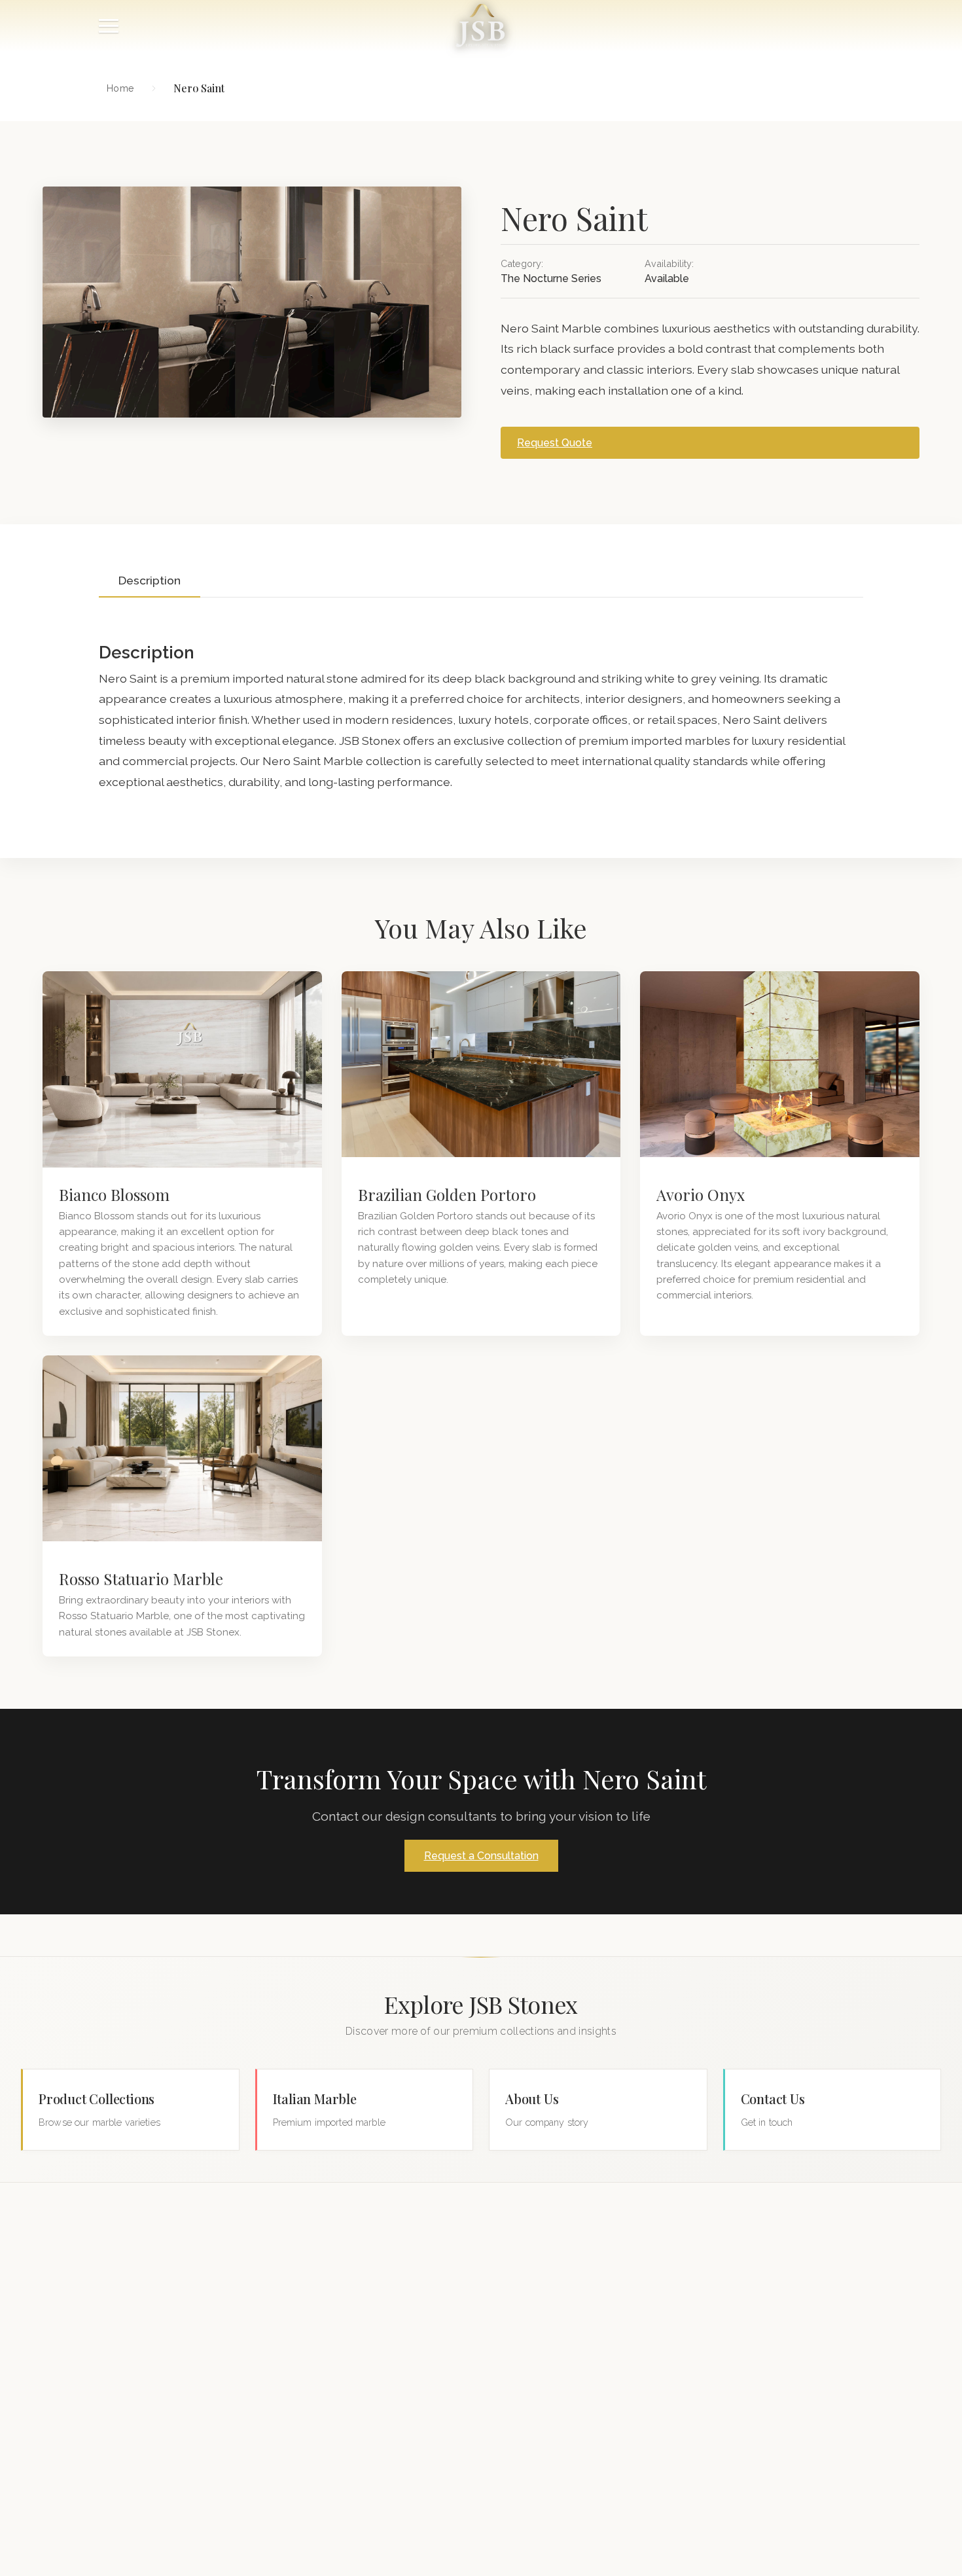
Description (150, 580)
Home (120, 88)
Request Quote (555, 443)
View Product (182, 1069)
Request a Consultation (481, 1856)
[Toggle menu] (109, 26)
